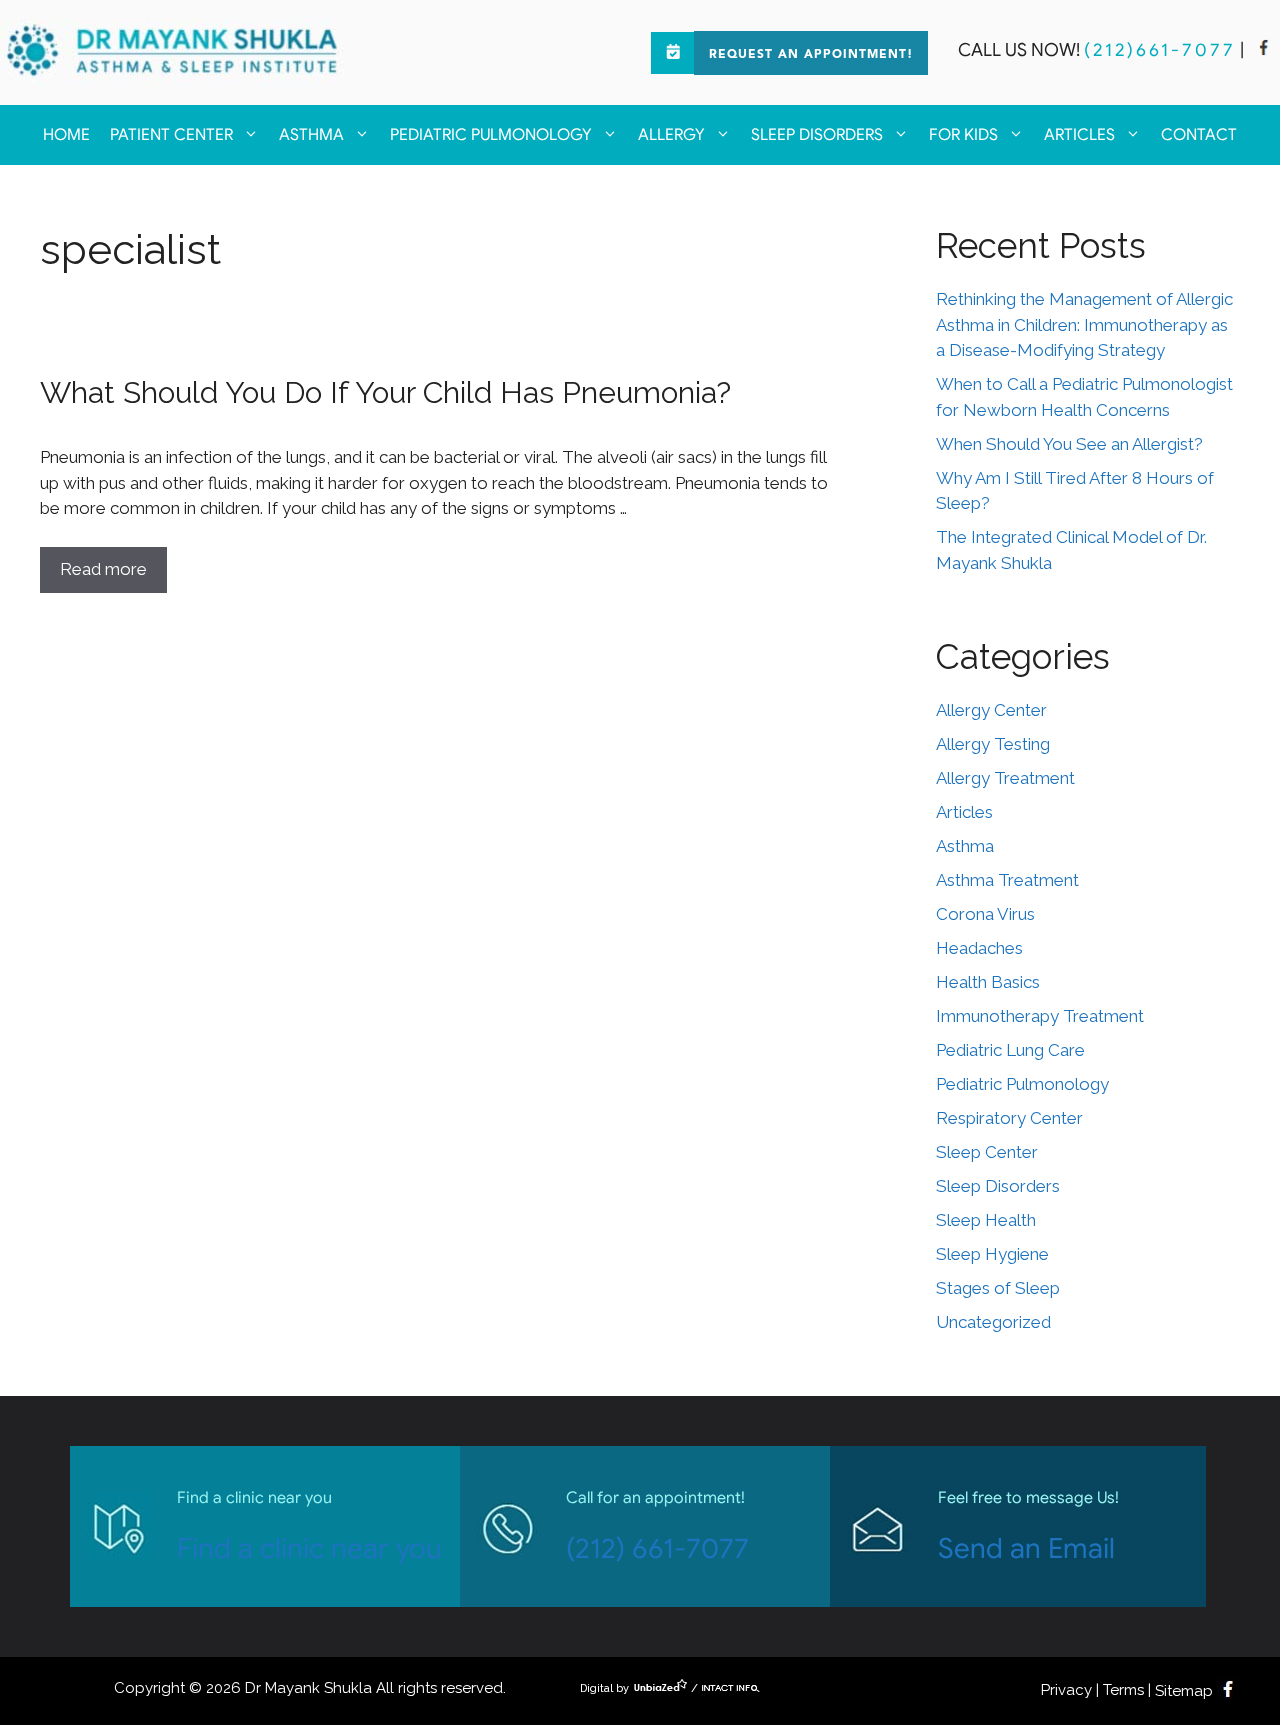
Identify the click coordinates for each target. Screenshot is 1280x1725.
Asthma (311, 135)
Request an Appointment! (811, 55)
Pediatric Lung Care (1010, 1050)
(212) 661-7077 (657, 1548)
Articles (1079, 135)
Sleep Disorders (817, 135)
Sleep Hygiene (992, 1254)
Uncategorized (993, 1322)
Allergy (671, 135)
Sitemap (1184, 1691)
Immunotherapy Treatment (1040, 1016)
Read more (103, 569)
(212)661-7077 (1160, 50)
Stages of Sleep (998, 1288)
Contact (1199, 135)
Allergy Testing (993, 744)
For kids (963, 135)
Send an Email (1026, 1548)
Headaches (979, 948)
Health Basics (988, 982)
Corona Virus (985, 914)
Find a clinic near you (309, 1548)
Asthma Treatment (1007, 880)
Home (66, 135)
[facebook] (1264, 50)
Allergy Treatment (1005, 778)
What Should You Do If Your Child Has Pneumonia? (385, 392)
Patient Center (171, 135)
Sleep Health (986, 1220)
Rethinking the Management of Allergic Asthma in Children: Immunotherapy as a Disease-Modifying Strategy (1084, 324)
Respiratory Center (1009, 1118)
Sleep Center (987, 1152)
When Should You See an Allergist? (1069, 444)
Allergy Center (991, 710)
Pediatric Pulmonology (491, 135)
